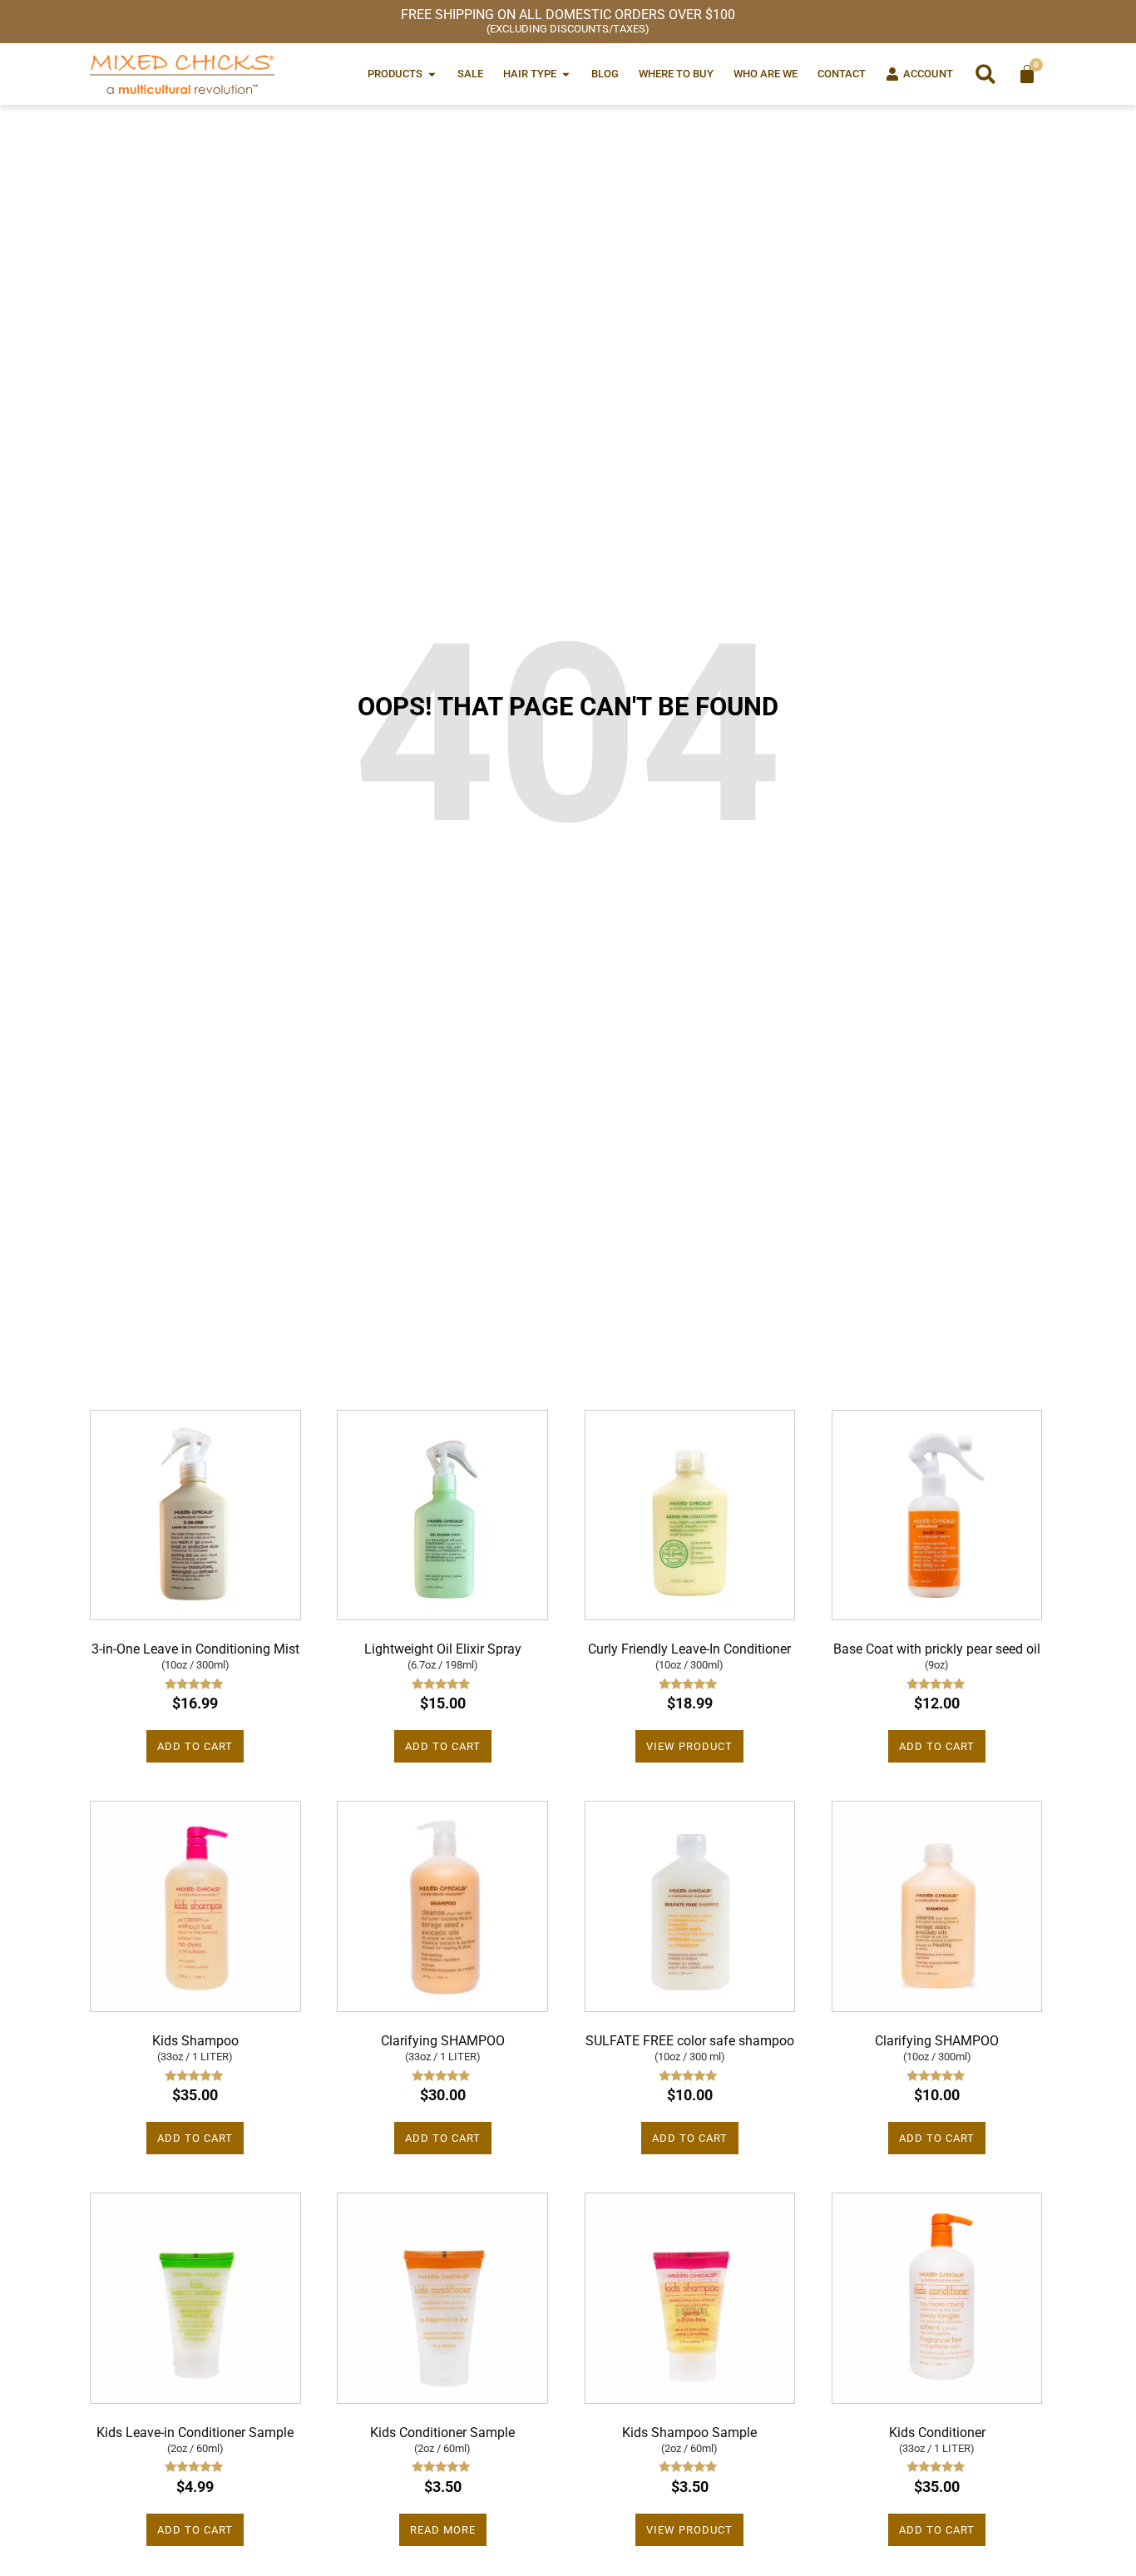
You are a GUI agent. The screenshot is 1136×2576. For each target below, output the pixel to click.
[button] (985, 74)
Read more (443, 2530)
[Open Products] (432, 74)
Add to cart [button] (195, 1746)
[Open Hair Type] (566, 74)
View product (689, 1746)
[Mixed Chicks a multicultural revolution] (182, 74)
